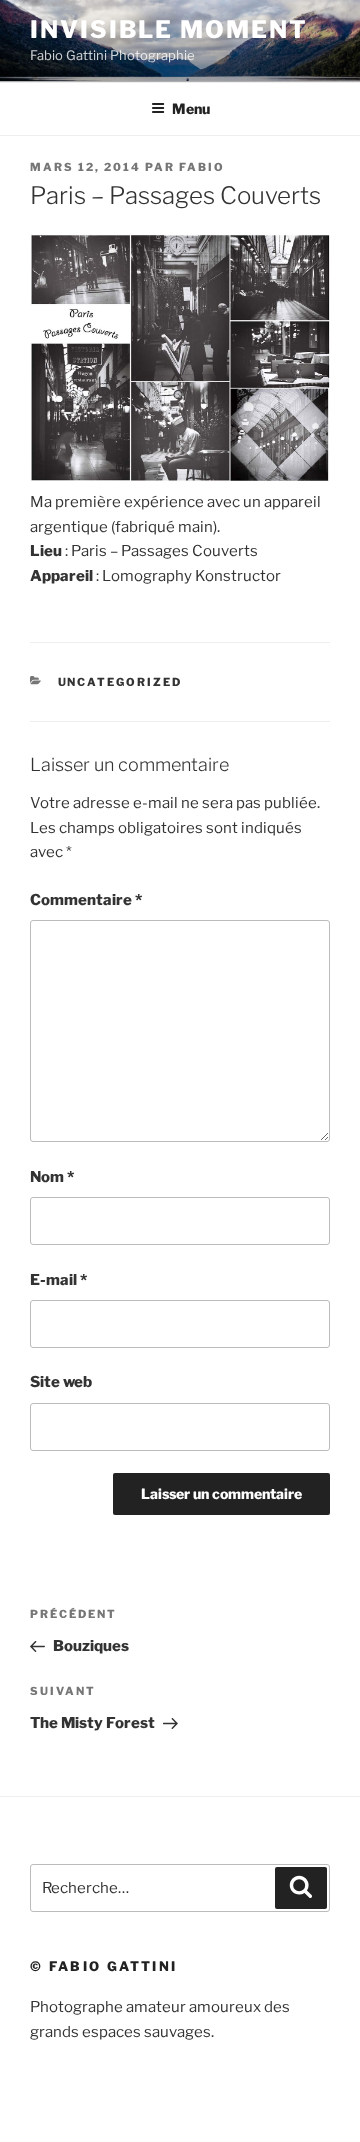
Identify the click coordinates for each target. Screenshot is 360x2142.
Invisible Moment (169, 29)
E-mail (58, 1280)
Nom (52, 1177)
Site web (61, 1382)
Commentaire (86, 900)
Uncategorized (120, 682)
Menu (191, 108)
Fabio (202, 167)
